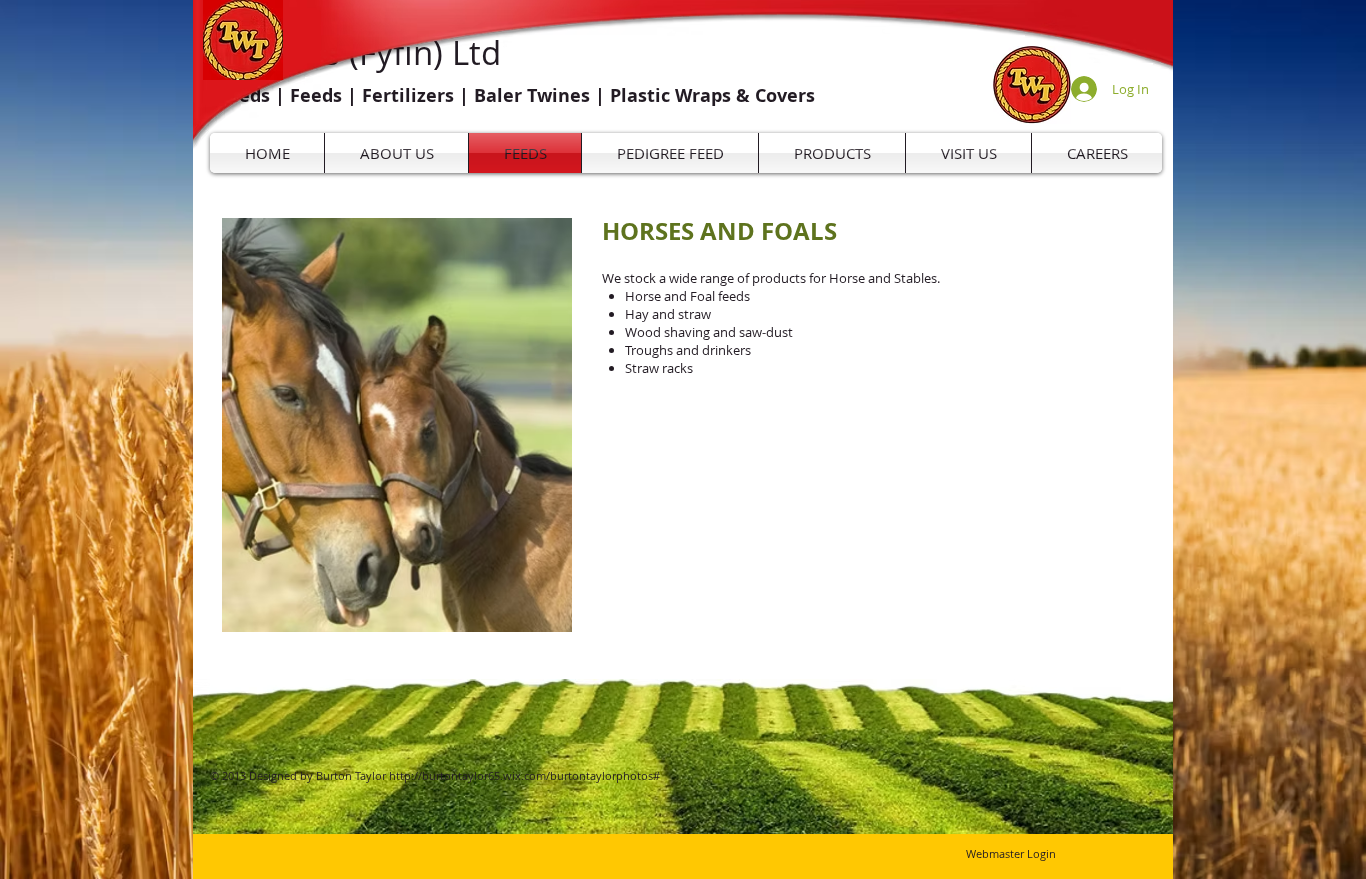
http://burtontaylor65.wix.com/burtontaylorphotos (521, 775)
